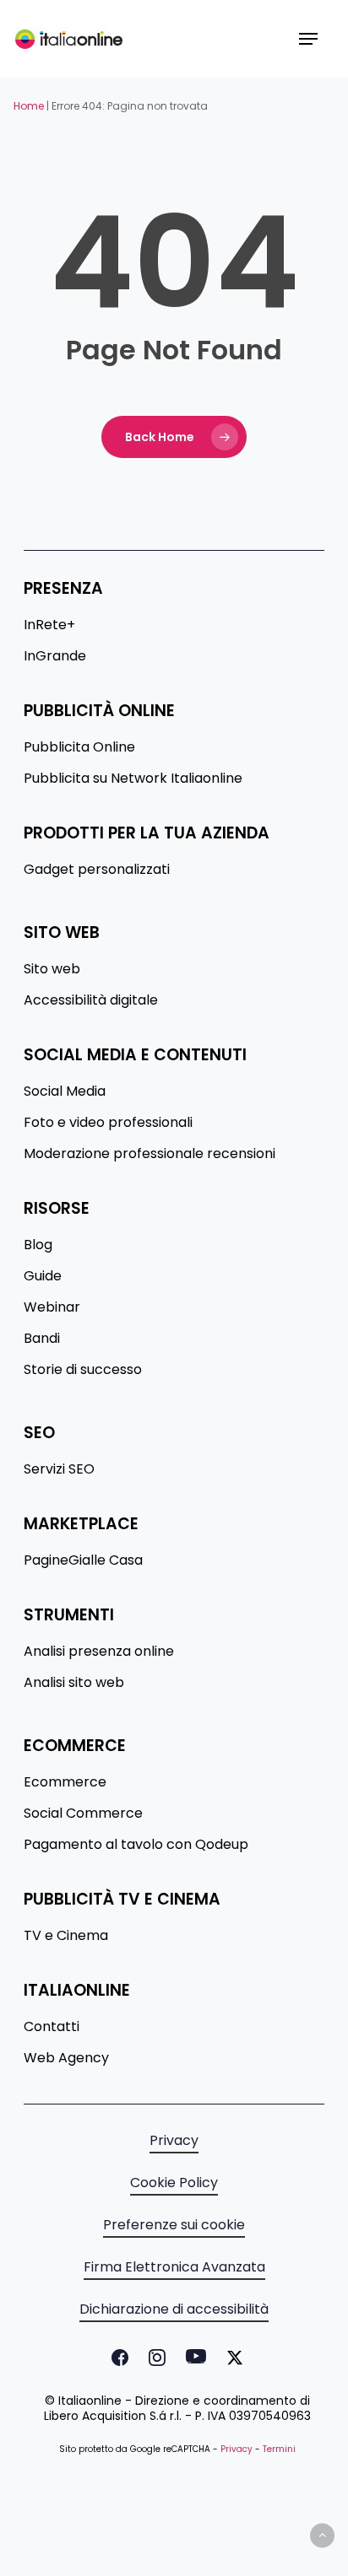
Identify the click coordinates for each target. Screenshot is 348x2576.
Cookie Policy (174, 2183)
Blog (38, 1245)
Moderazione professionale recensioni (150, 1154)
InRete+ (49, 625)
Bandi (42, 1339)
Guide (43, 1276)
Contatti (52, 2027)
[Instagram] (154, 2358)
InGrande (55, 656)
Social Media (65, 1091)
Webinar (52, 1307)
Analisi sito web (74, 1683)
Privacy (174, 2141)
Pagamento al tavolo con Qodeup (136, 1845)
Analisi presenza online (99, 1652)
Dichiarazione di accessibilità (174, 2309)
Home (29, 106)
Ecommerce (65, 1782)
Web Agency (66, 2058)
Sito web (52, 969)
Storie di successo (83, 1370)
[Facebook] (117, 2358)
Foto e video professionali (108, 1123)
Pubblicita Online (79, 747)
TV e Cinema (66, 1936)
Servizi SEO (59, 1469)
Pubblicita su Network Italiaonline (133, 779)
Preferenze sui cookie (174, 2225)
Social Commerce (83, 1813)
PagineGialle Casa (83, 1560)
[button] (308, 39)
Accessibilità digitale (91, 1000)
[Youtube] (193, 2358)
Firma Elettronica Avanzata (174, 2267)
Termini (279, 2449)
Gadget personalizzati (97, 870)
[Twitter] (231, 2358)
